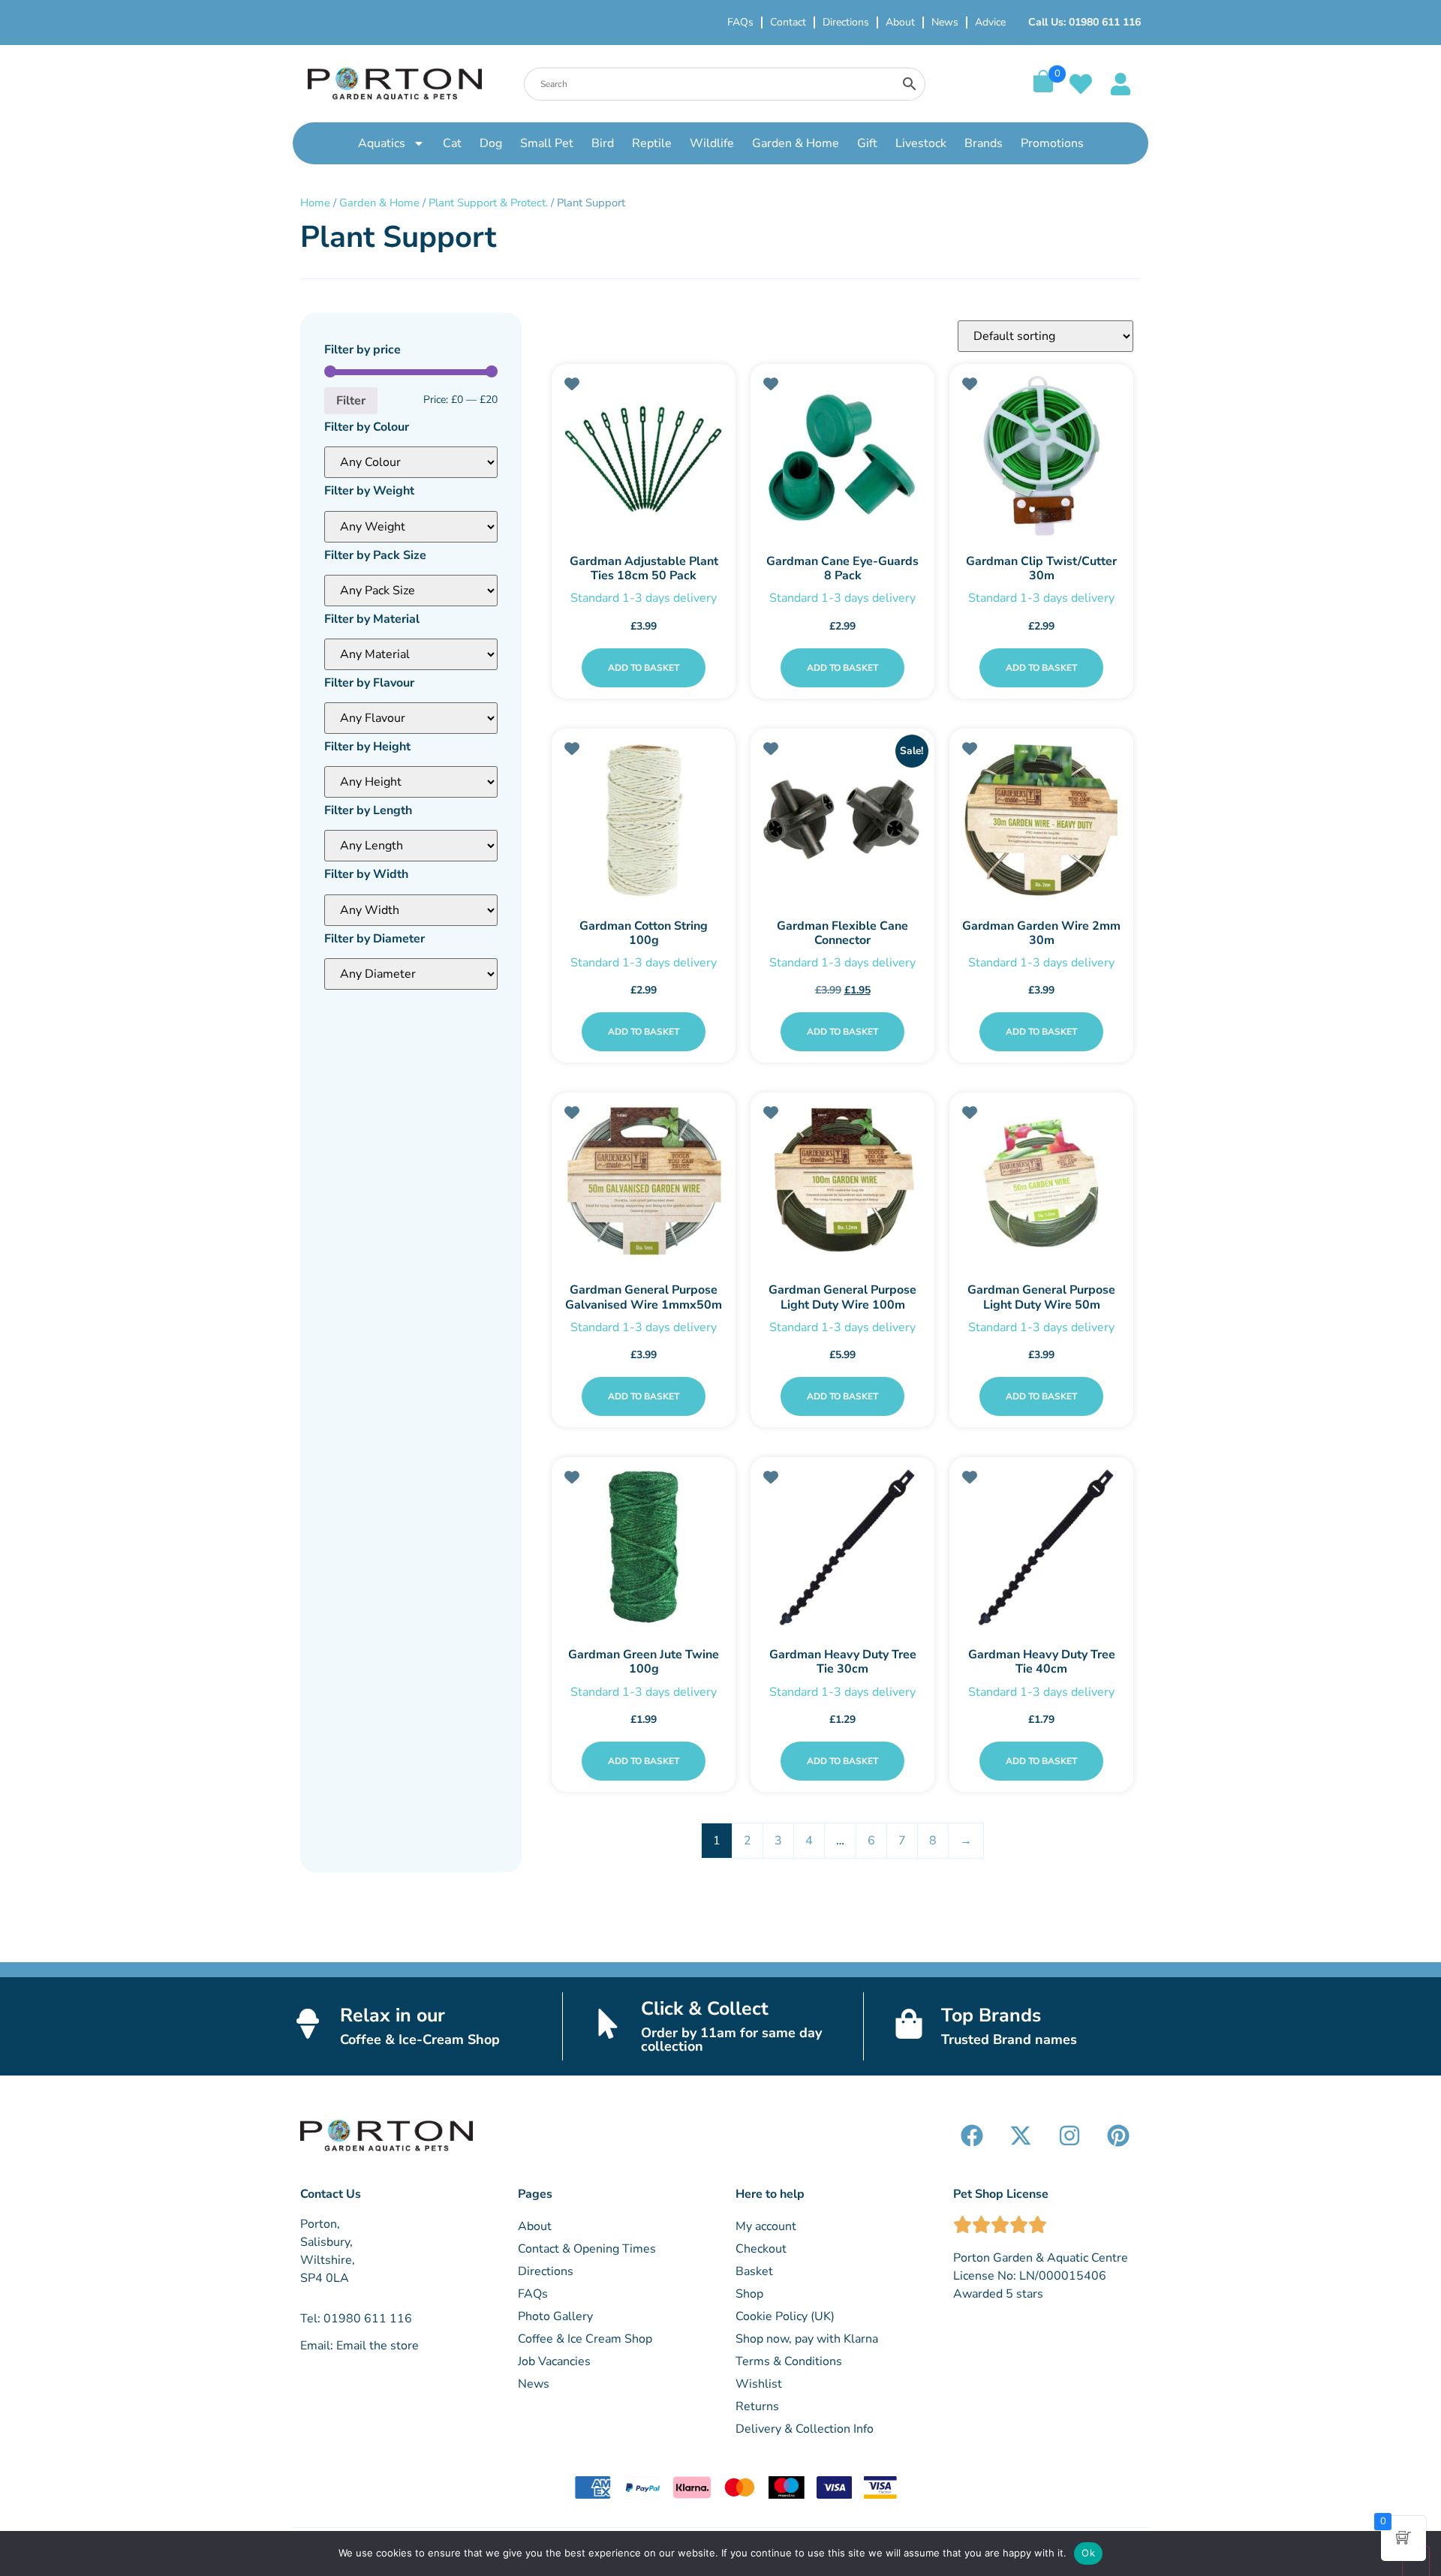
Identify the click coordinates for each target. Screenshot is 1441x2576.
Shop (749, 2294)
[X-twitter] (1021, 2136)
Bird (603, 143)
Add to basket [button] (644, 668)
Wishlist (759, 2384)
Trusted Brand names (1009, 2039)
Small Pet (547, 143)
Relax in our (393, 2015)
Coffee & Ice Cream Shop (585, 2339)
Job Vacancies (554, 2361)
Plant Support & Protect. (488, 203)
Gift (867, 143)
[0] (1043, 89)
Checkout (761, 2249)
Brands (984, 143)
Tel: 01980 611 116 (356, 2319)
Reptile (652, 143)
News (945, 22)
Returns (757, 2406)
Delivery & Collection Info (805, 2429)
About (900, 22)
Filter (351, 401)
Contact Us (331, 2194)
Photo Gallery (555, 2316)
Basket (754, 2271)
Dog (491, 143)
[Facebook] (972, 2136)
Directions (846, 22)
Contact (788, 22)
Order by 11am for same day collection (731, 2039)
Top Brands (991, 2015)
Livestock (921, 143)
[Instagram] (1069, 2136)
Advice (990, 22)
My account (766, 2226)
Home (315, 203)
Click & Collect (705, 2009)
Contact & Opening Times (587, 2249)
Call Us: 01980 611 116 (1085, 22)
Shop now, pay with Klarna (807, 2339)
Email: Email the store (359, 2346)
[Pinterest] (1118, 2136)
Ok (1088, 2553)
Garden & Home (796, 143)
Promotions (1052, 143)
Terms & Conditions (789, 2361)
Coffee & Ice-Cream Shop (420, 2039)
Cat (452, 143)
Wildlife (712, 143)
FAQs (740, 22)
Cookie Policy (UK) (785, 2316)
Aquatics (382, 143)
